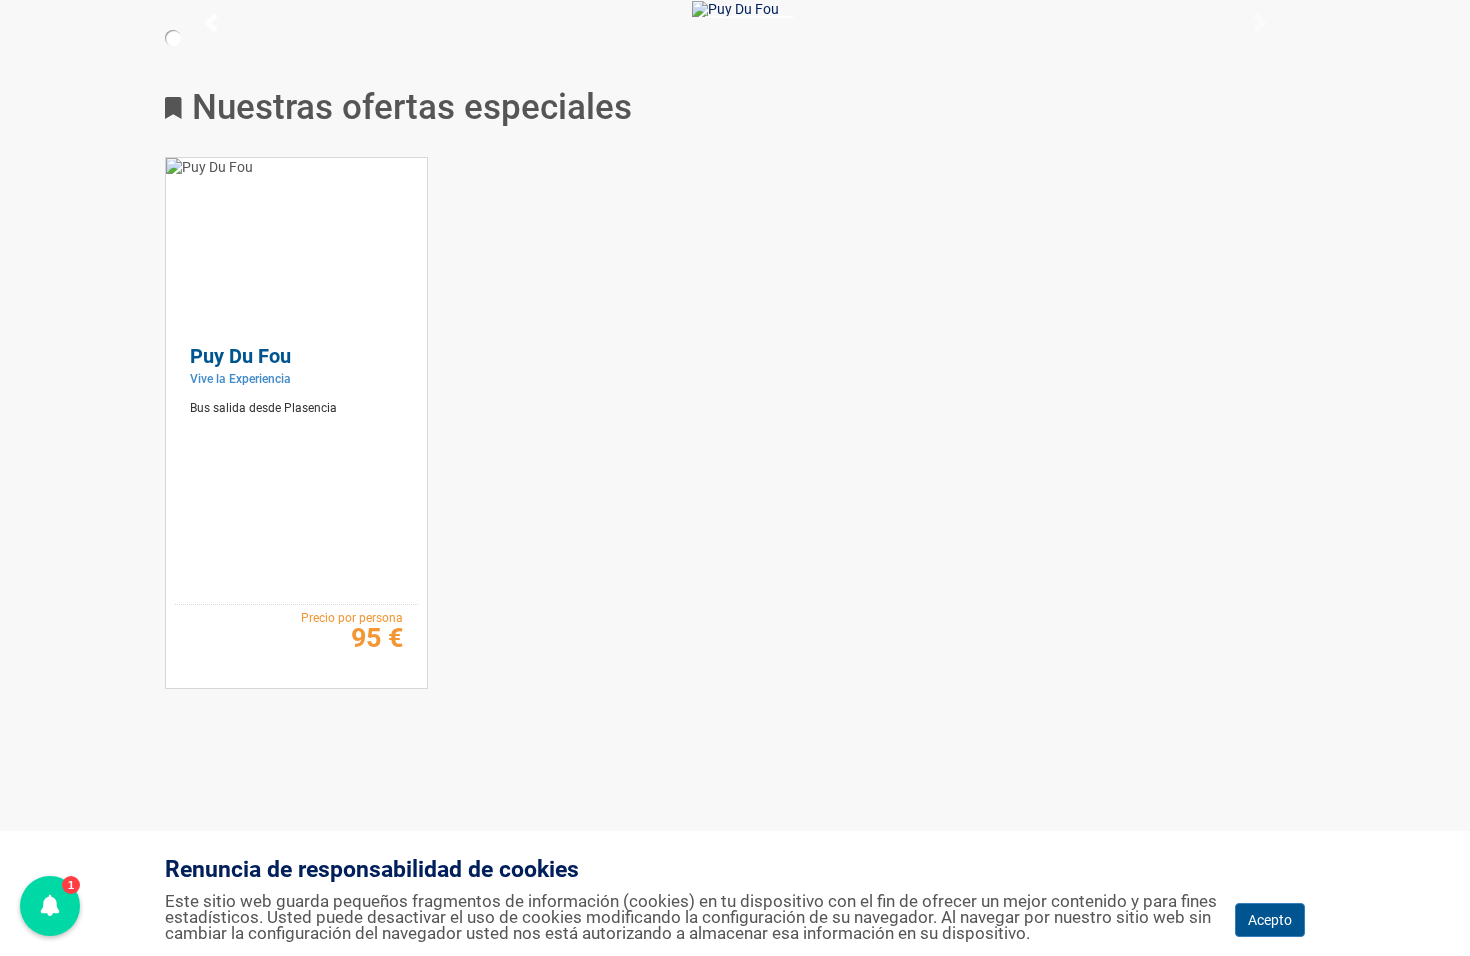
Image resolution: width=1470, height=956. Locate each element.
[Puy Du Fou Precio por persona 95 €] (735, 9)
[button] (110, 23)
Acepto (1270, 920)
